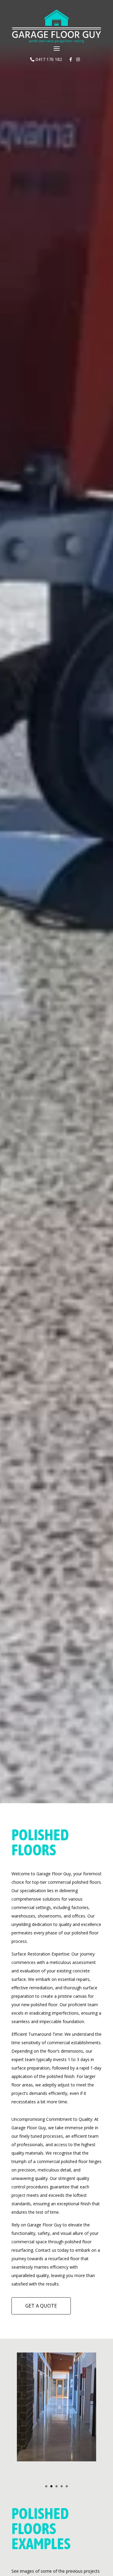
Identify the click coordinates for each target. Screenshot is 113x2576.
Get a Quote (41, 2306)
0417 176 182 (48, 59)
